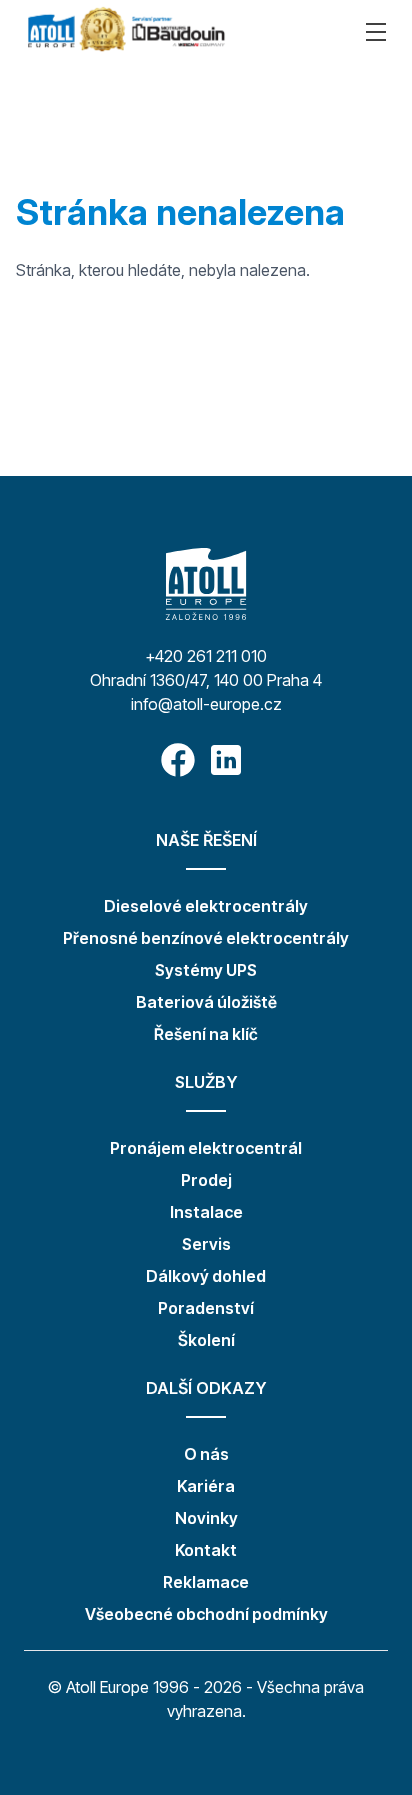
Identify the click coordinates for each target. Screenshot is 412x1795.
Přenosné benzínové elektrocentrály (206, 938)
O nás (206, 1454)
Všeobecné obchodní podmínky (206, 1614)
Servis (206, 1244)
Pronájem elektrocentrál (206, 1148)
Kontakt (206, 1550)
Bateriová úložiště (206, 1002)
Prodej (206, 1180)
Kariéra (206, 1486)
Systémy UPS (206, 970)
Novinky (206, 1518)
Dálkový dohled (206, 1276)
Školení (206, 1340)
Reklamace (206, 1582)
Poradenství (206, 1308)
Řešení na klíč (206, 1034)
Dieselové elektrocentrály (206, 906)
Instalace (206, 1212)
